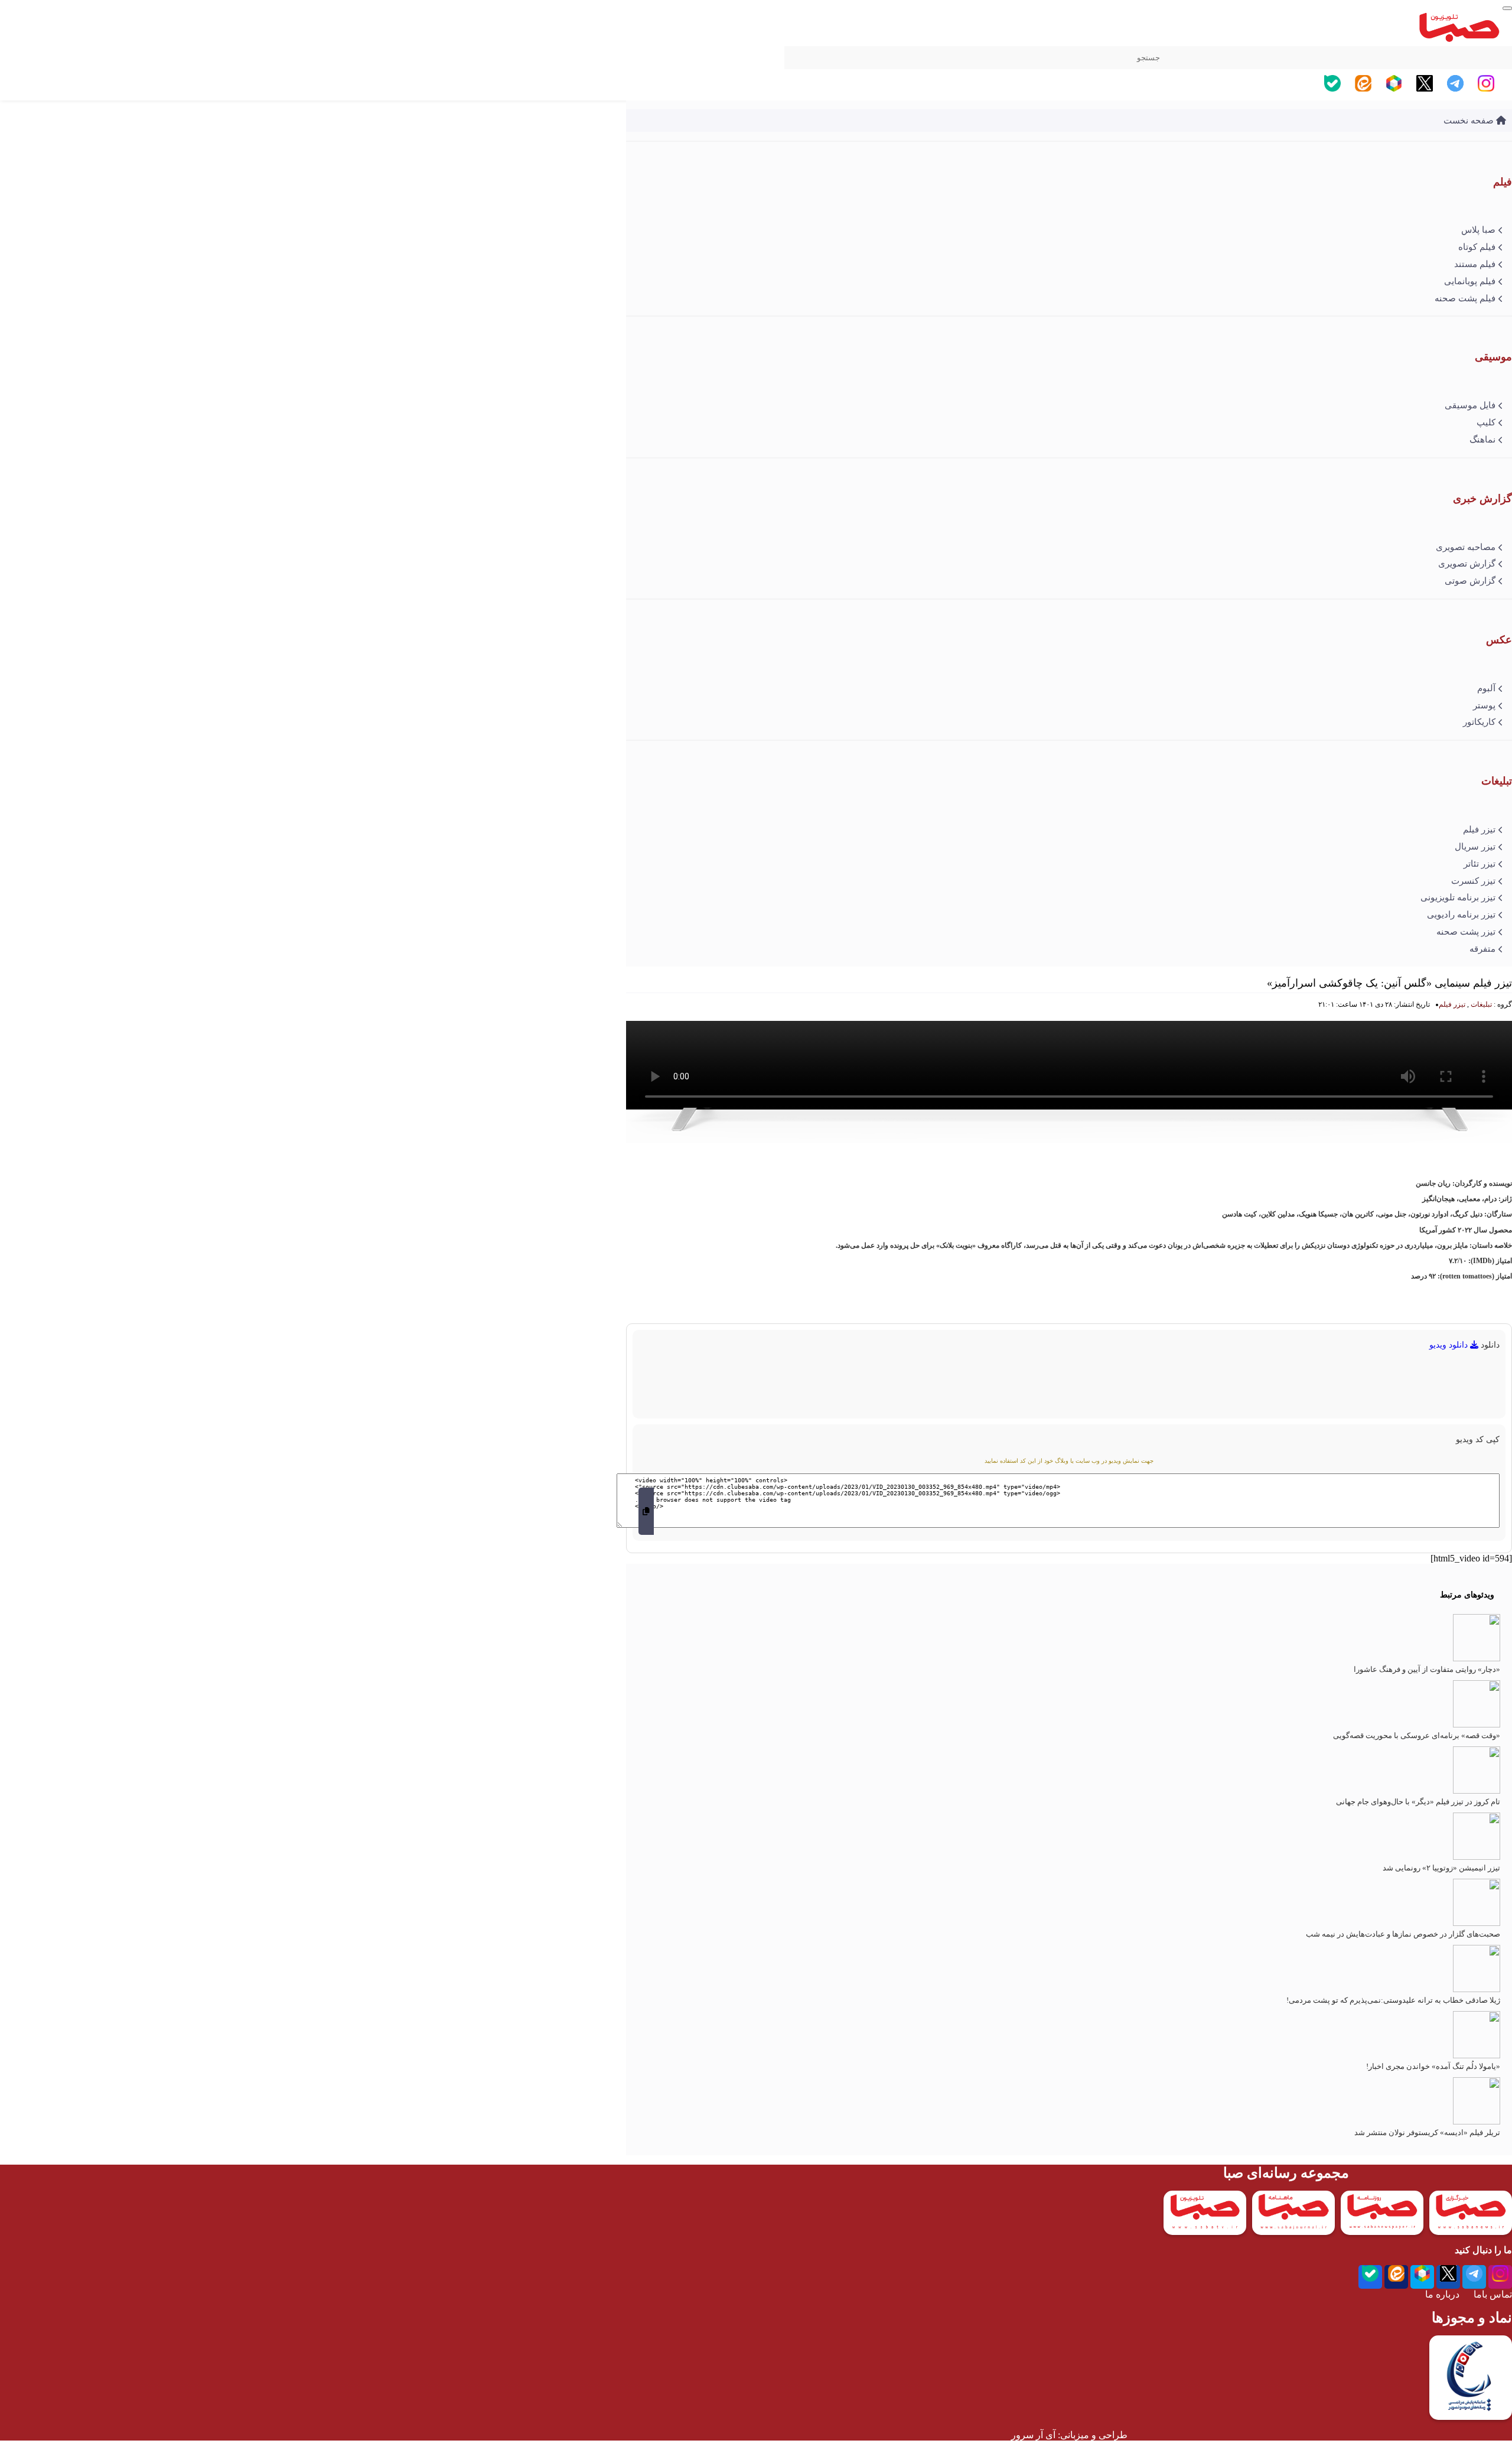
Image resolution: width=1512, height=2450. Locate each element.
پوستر (1484, 705)
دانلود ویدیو (1450, 1345)
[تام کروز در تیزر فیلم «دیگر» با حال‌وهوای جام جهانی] (1477, 1791)
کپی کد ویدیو (1478, 1439)
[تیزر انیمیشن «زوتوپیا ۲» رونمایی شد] (1477, 1857)
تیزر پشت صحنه (1466, 932)
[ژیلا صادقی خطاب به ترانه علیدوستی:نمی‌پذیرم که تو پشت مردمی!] (1477, 1989)
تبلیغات (1481, 1004)
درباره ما (1442, 2294)
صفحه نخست (1470, 121)
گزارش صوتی (1470, 581)
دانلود (1490, 1345)
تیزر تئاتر (1480, 864)
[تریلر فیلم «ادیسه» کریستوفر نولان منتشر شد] (1477, 2122)
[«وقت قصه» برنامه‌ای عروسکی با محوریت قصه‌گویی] (1477, 1725)
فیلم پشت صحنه (1465, 298)
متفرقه (1482, 949)
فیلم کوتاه (1477, 247)
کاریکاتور (1479, 722)
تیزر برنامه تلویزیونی (1458, 897)
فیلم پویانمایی (1470, 281)
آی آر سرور (1033, 2435)
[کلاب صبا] (1507, 8)
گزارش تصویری (1467, 564)
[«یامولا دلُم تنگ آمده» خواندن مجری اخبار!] (1477, 2056)
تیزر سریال (1475, 847)
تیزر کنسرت (1473, 881)
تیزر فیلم (1479, 829)
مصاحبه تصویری (1466, 547)
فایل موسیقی (1470, 405)
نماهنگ (1482, 440)
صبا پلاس (1478, 230)
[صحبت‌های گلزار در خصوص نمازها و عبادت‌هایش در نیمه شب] (1477, 1923)
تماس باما (1493, 2294)
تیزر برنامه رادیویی (1461, 915)
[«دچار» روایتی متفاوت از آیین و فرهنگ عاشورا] (1477, 1659)
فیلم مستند (1475, 264)
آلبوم (1486, 688)
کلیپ (1486, 422)
